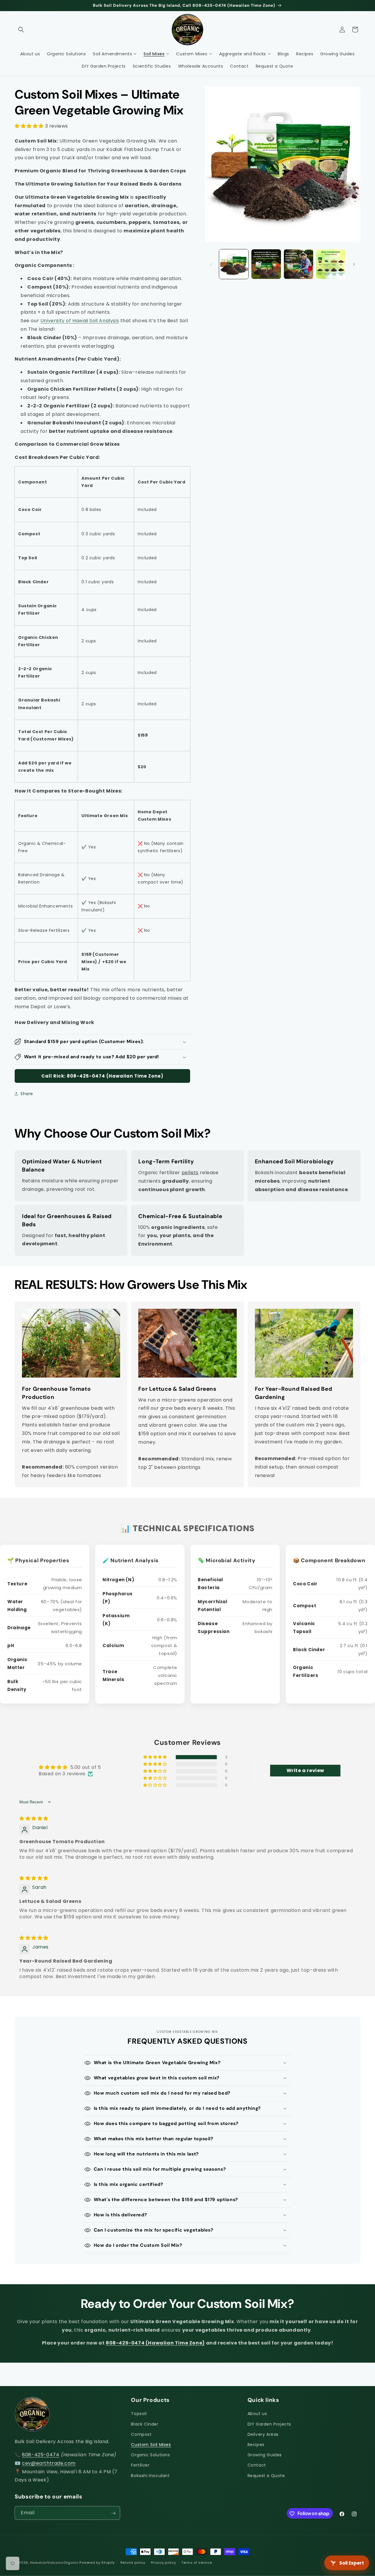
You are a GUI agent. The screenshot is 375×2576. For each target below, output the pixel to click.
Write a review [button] (305, 1770)
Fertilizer (140, 2465)
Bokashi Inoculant (150, 2476)
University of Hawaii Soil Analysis (80, 321)
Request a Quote (266, 2476)
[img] (34, 1818)
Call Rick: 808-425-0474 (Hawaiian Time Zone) (102, 1076)
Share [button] (27, 1094)
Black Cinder (145, 2424)
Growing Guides (265, 2455)
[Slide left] (211, 264)
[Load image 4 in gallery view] (331, 264)
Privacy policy (163, 2562)
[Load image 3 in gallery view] (299, 264)
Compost (141, 2434)
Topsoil (139, 2414)
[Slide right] (354, 264)
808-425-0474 (41, 2455)
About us (257, 2414)
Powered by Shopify (97, 2563)
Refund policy (133, 2562)
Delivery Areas (263, 2434)
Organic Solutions (150, 2455)
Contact (257, 2465)
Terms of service (197, 2562)
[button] (21, 30)
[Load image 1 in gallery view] (234, 264)
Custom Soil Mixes (151, 2445)
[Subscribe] (113, 2513)
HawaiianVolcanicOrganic (54, 2563)
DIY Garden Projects (269, 2424)
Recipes (256, 2445)
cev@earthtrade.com (49, 2463)
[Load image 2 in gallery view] (266, 264)
